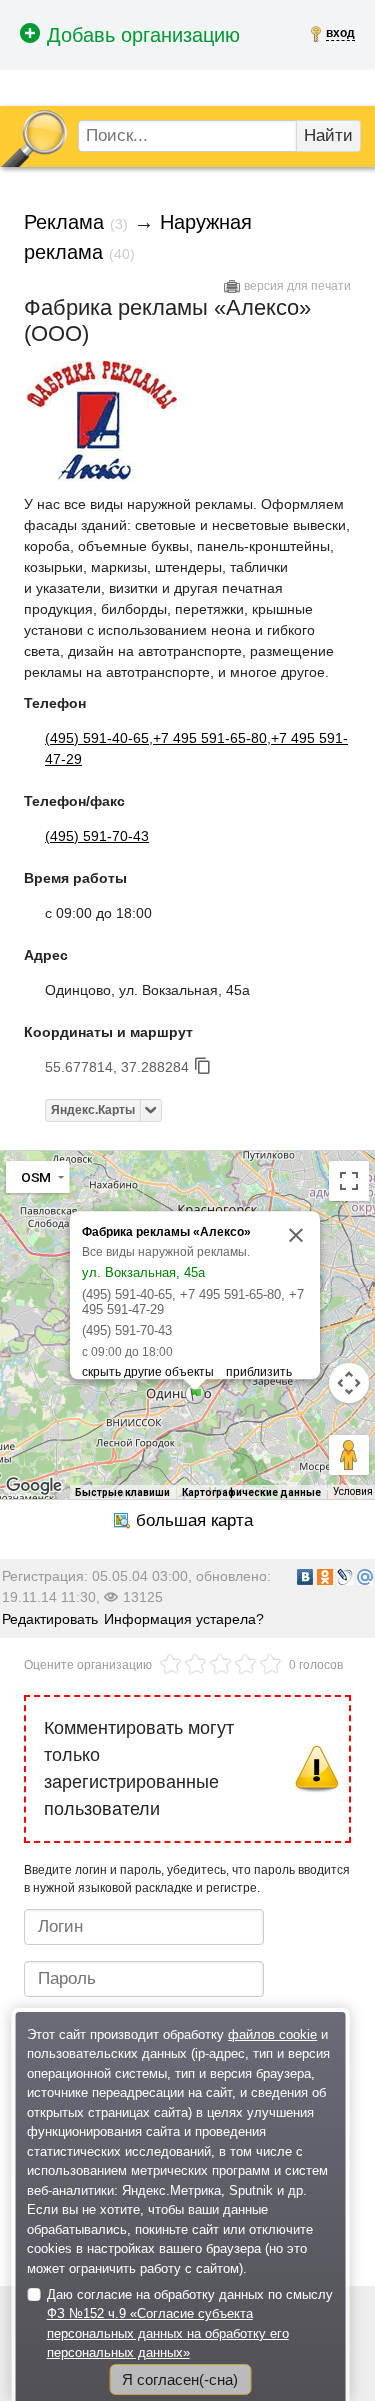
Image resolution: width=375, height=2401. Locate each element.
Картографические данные (251, 1492)
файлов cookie (272, 2034)
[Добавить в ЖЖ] (345, 1577)
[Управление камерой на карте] (349, 1383)
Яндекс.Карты (93, 1110)
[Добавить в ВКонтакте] (305, 1577)
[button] (195, 1394)
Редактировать (50, 1619)
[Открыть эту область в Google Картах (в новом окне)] (34, 1486)
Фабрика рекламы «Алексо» (166, 1232)
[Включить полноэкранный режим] (349, 1181)
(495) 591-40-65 (97, 738)
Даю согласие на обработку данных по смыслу (190, 2324)
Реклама (64, 222)
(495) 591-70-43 (97, 836)
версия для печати (297, 286)
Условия (353, 1491)
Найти (328, 135)
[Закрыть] (296, 1235)
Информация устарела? (184, 1619)
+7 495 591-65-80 (210, 738)
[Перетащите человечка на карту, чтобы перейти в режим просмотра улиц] (349, 1455)
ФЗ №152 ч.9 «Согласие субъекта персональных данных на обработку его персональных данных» (168, 2333)
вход (340, 33)
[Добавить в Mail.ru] (365, 1577)
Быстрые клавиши (122, 1492)
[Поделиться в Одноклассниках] (325, 1577)
